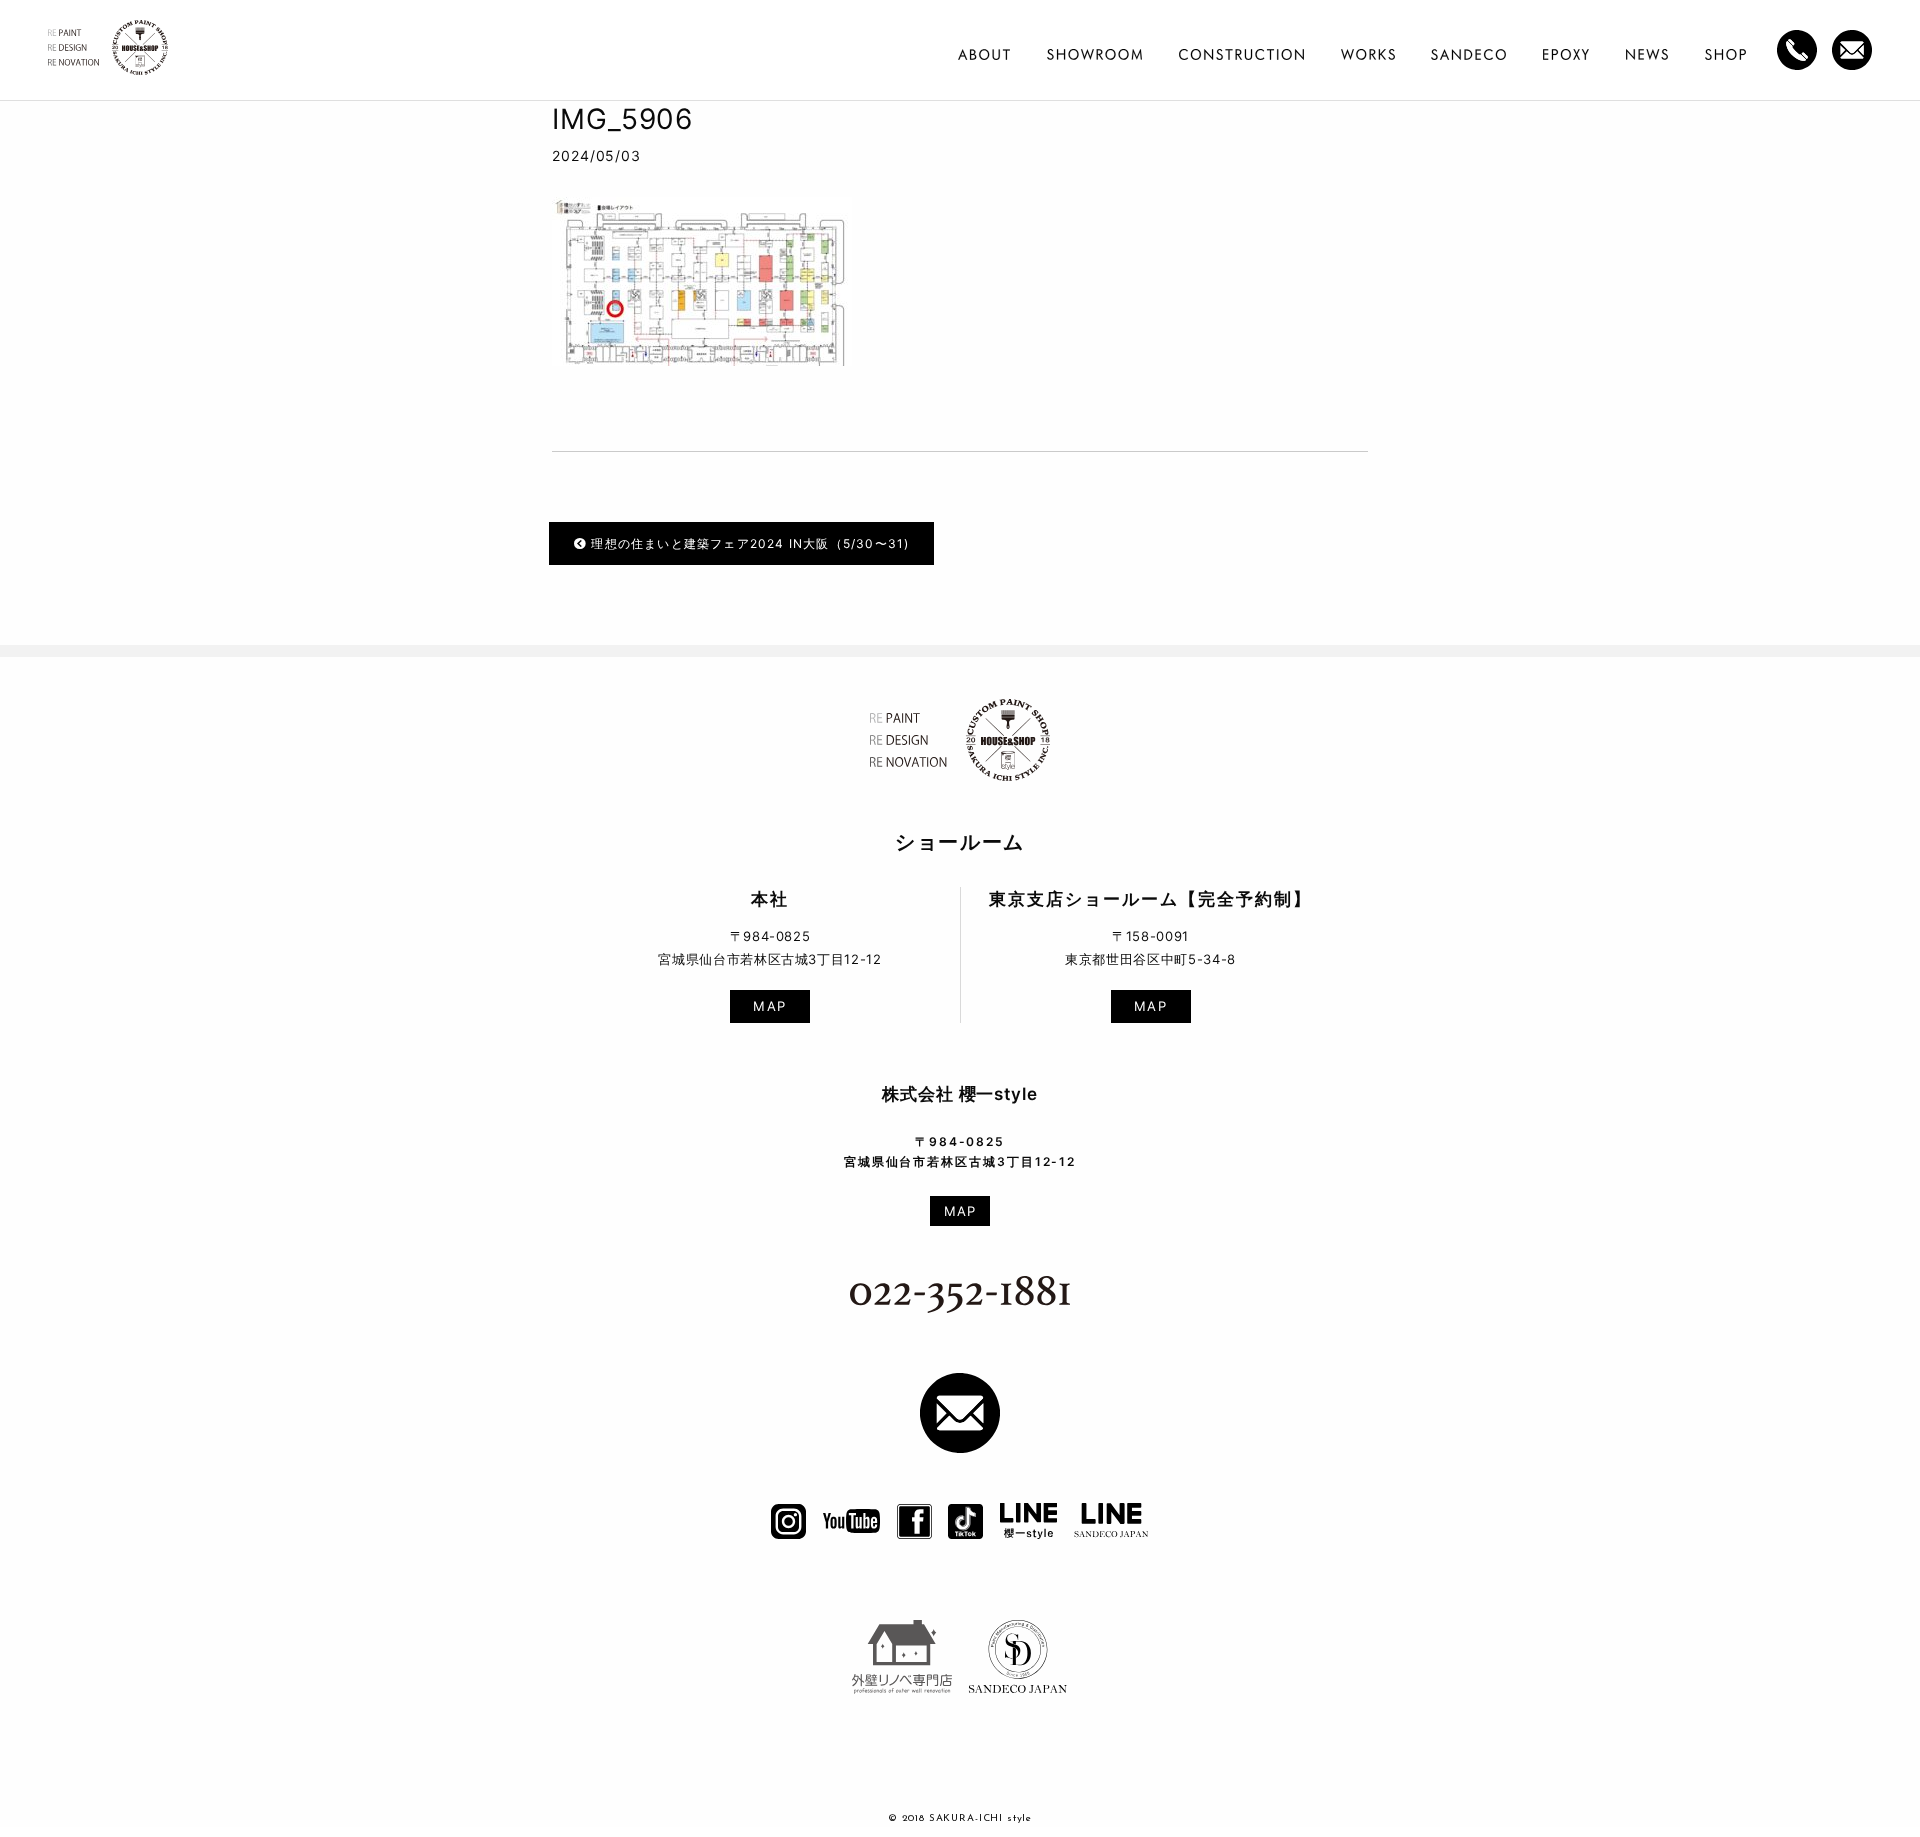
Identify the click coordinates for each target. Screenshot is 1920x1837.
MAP (770, 1006)
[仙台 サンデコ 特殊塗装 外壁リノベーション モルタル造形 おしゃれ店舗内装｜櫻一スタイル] (108, 54)
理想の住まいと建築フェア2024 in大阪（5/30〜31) (748, 543)
